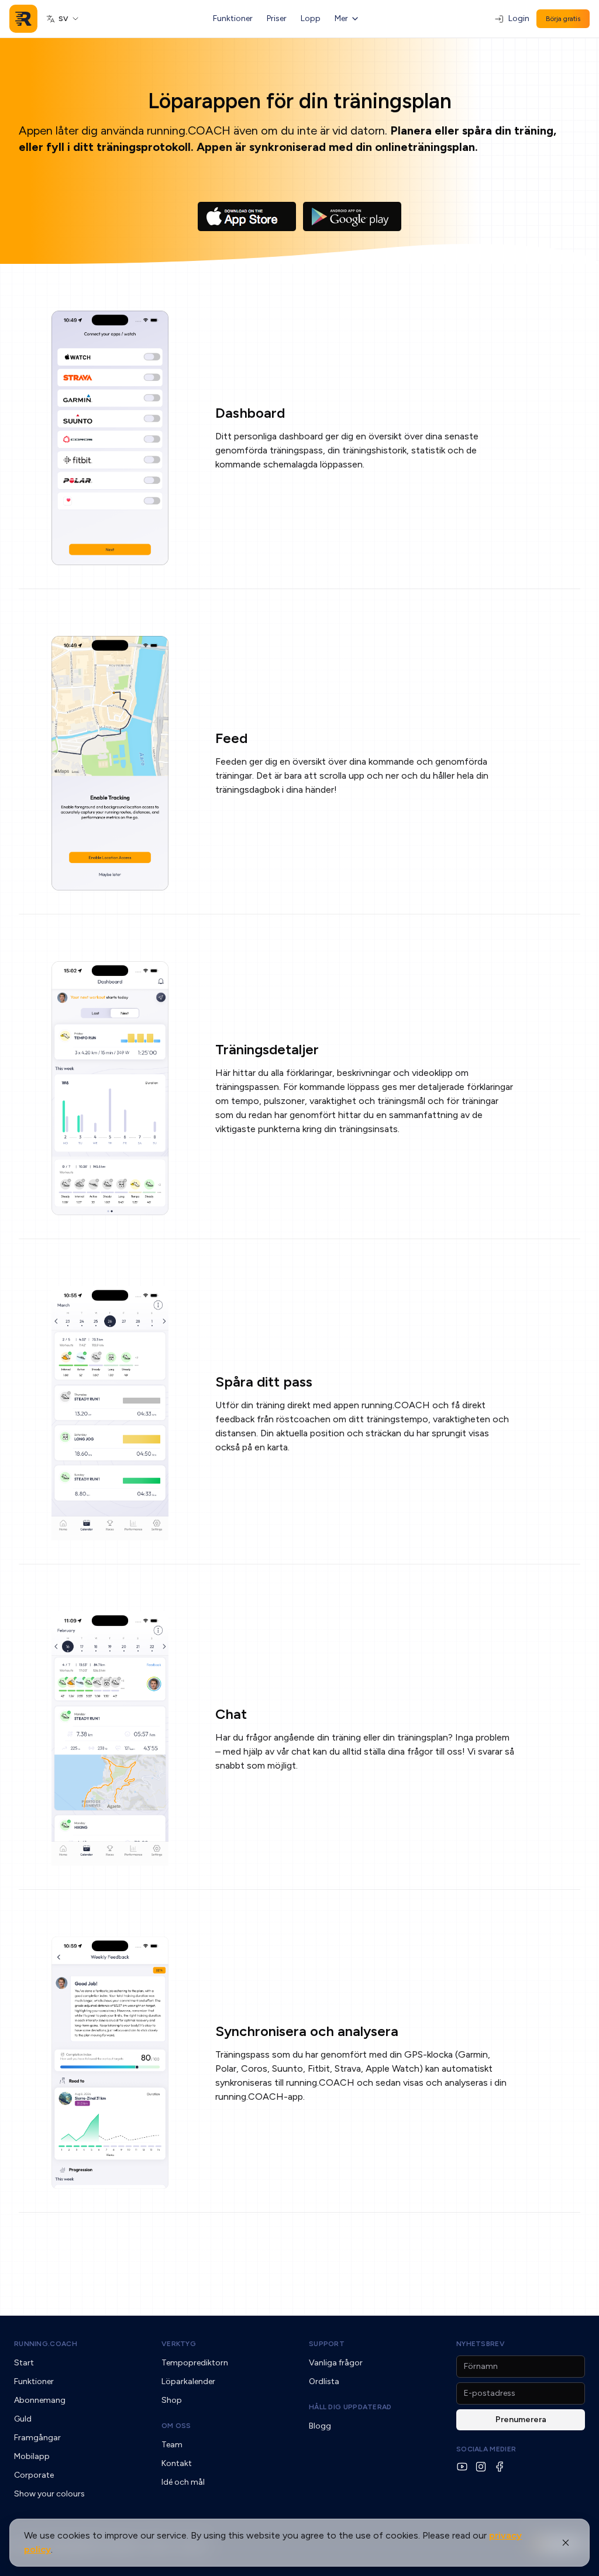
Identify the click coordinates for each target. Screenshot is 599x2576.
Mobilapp (32, 2456)
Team (172, 2445)
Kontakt (177, 2463)
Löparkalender (188, 2381)
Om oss (176, 2426)
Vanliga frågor (336, 2363)
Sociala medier (486, 2449)
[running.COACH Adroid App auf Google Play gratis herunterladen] (352, 216)
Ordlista (324, 2381)
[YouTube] (462, 2467)
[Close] (566, 2543)
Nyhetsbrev (481, 2344)
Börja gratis (563, 19)
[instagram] (481, 2467)
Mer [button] (341, 18)
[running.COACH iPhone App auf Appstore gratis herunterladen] (247, 216)
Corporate (34, 2475)
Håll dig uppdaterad (350, 2407)
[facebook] (500, 2467)
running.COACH (46, 2344)
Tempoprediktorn (195, 2363)
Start (24, 2363)
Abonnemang (40, 2400)
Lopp (311, 18)
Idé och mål (183, 2482)
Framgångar (37, 2438)
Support (327, 2344)
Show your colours (49, 2494)
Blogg (320, 2426)
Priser (277, 18)
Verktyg (179, 2344)
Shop (172, 2400)
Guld (23, 2419)
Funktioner (233, 18)
